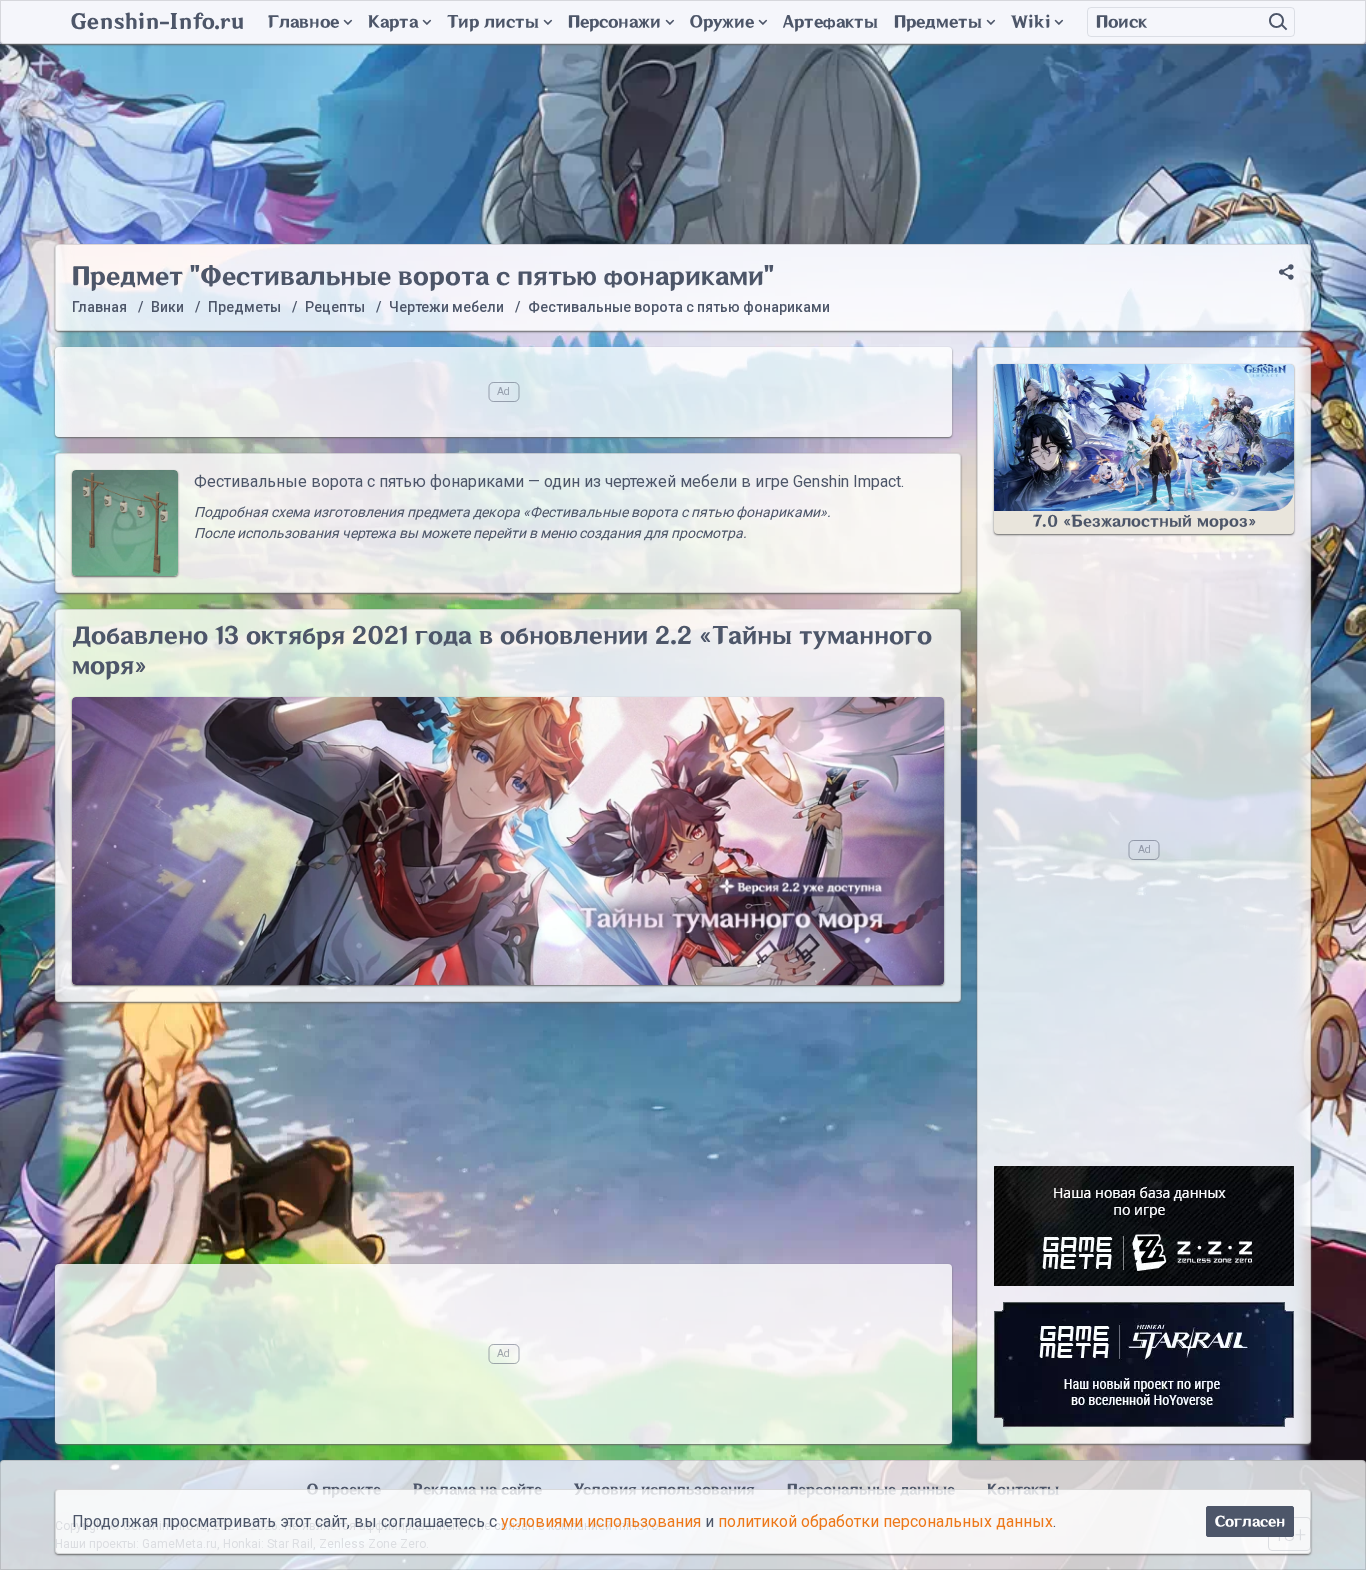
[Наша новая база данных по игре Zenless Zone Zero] (1144, 1226)
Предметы (938, 22)
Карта (393, 22)
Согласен (1250, 1521)
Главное (303, 22)
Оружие (722, 22)
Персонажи (614, 22)
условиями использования (601, 1521)
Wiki (1030, 22)
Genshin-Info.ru (157, 22)
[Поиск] (1278, 22)
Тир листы (493, 22)
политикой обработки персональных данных (885, 1521)
